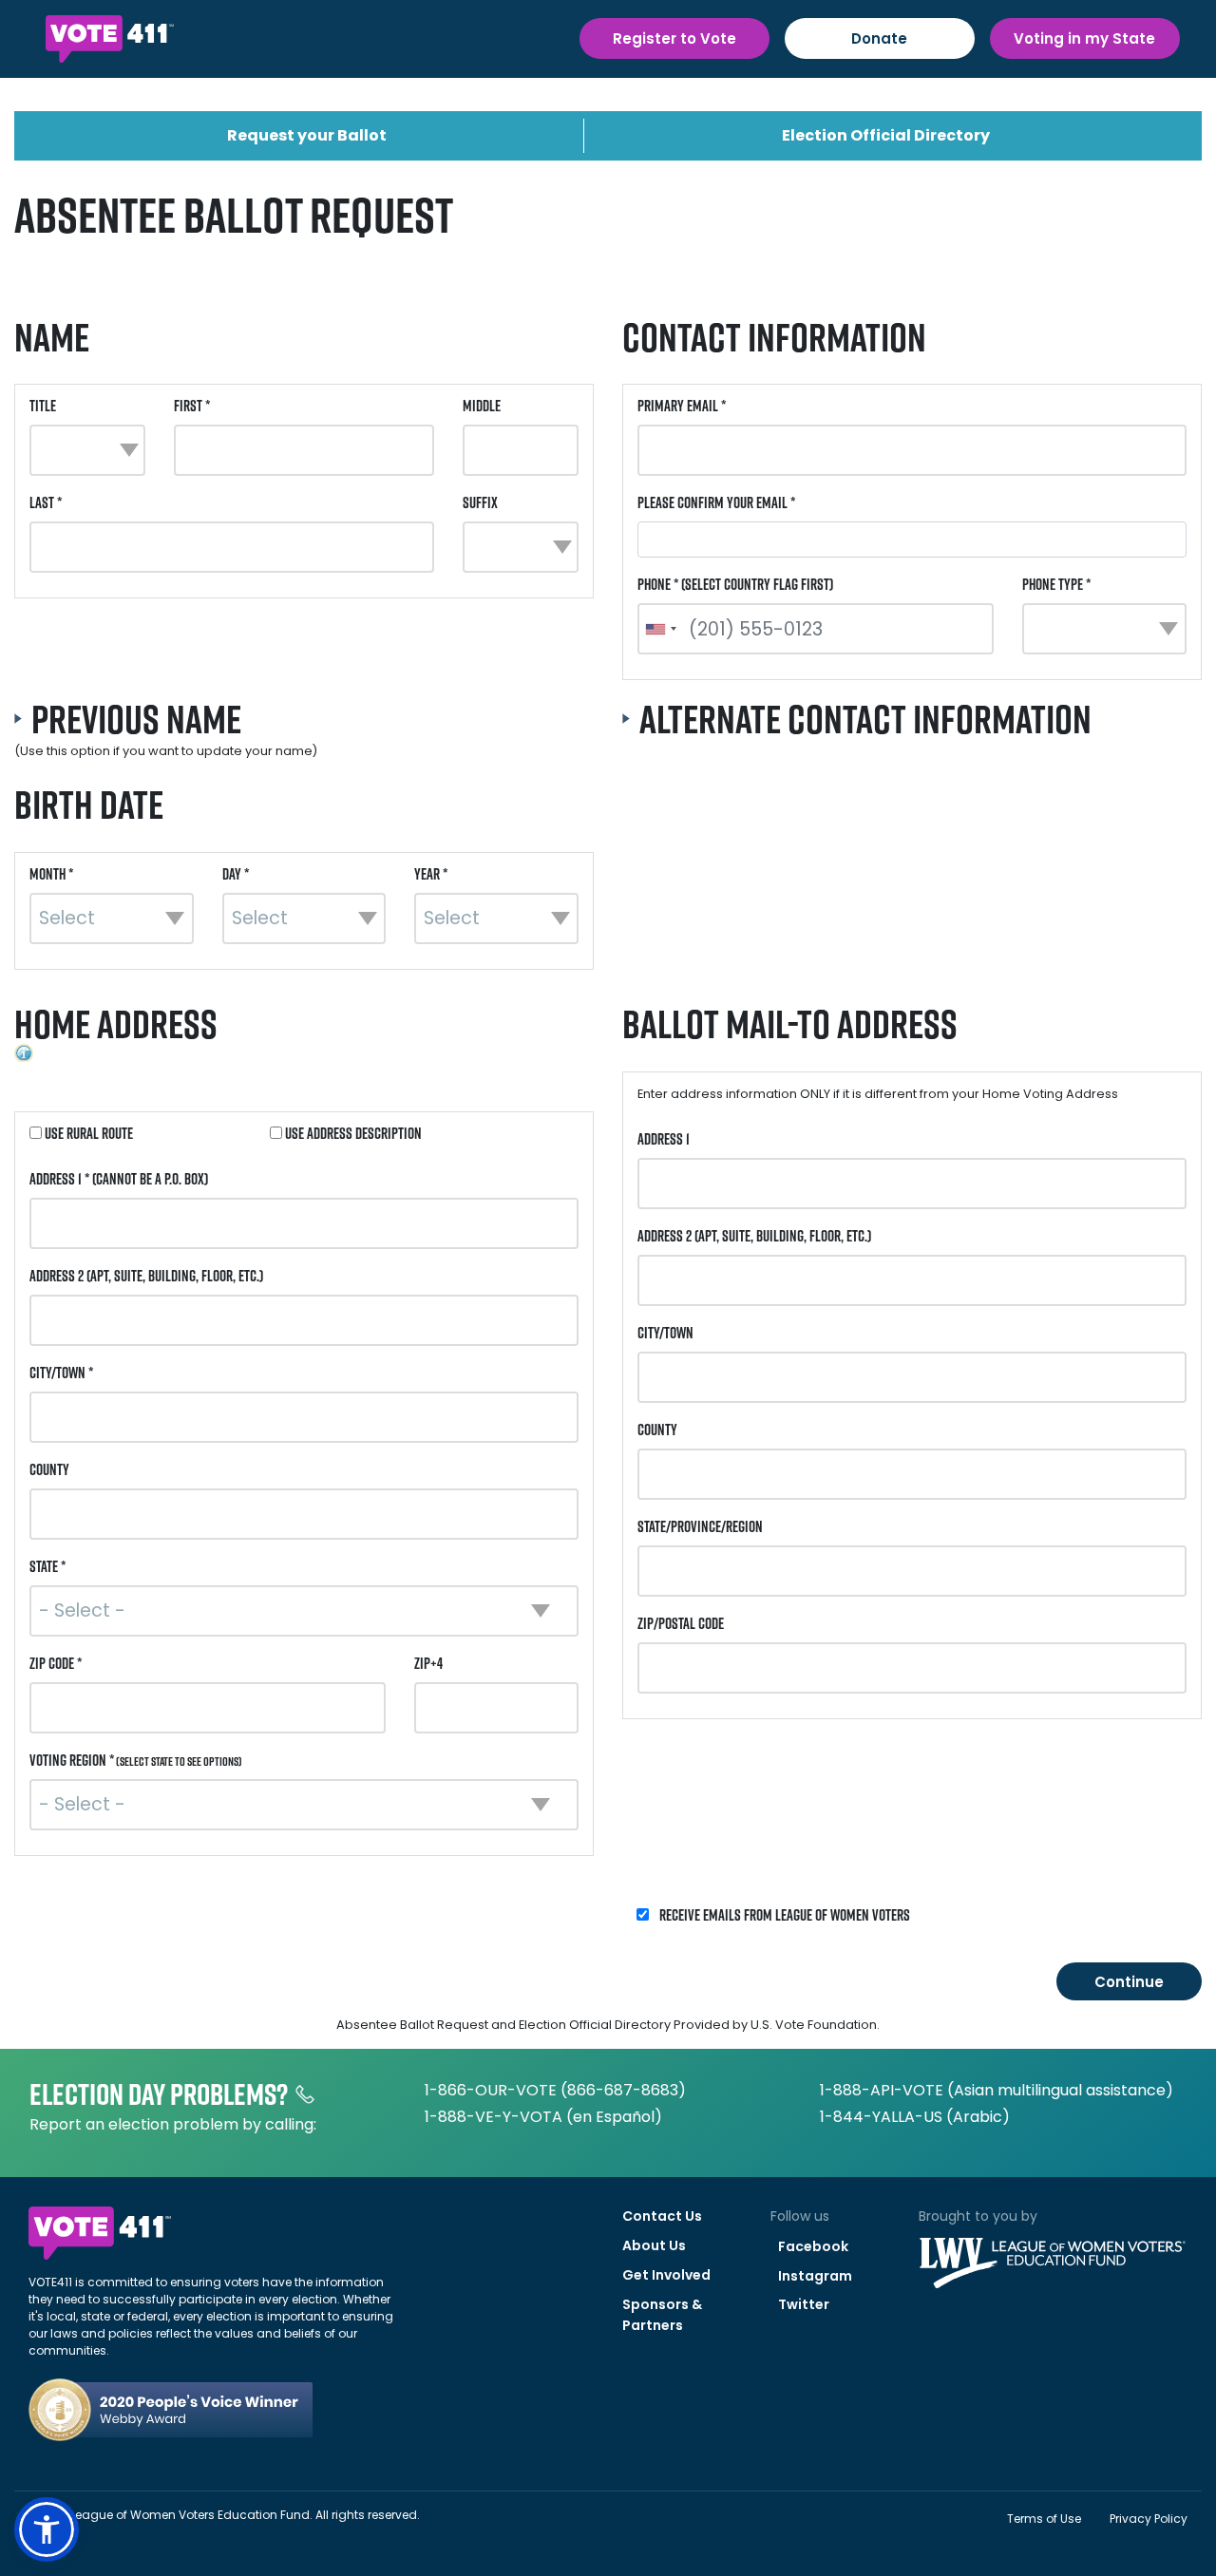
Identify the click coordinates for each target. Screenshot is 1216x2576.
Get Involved (666, 2275)
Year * (431, 874)
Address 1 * (119, 1179)
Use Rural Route (87, 1133)
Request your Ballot (307, 135)
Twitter (804, 2304)
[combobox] (660, 629)
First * (192, 406)
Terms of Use (1044, 2519)
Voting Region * (136, 1760)
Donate (879, 38)
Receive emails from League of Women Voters (783, 1915)
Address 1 (664, 1139)
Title (43, 406)
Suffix (480, 502)
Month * (51, 874)
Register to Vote (674, 38)
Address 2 (146, 1276)
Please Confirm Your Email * (716, 502)
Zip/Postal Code (681, 1623)
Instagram (815, 2276)
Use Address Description (352, 1133)
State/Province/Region (700, 1526)
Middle (482, 406)
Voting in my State (1084, 38)
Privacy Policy (1149, 2519)
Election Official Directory (886, 135)
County (49, 1469)
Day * (236, 874)
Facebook (813, 2246)
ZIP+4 (428, 1663)
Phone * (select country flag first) (735, 584)
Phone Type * (1056, 584)
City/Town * (61, 1373)
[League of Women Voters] (1053, 2248)
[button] (47, 2529)
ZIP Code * (56, 1663)
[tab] (304, 730)
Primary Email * (682, 406)
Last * (46, 502)
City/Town (665, 1333)
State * (47, 1566)
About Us (654, 2245)
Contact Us (662, 2216)
